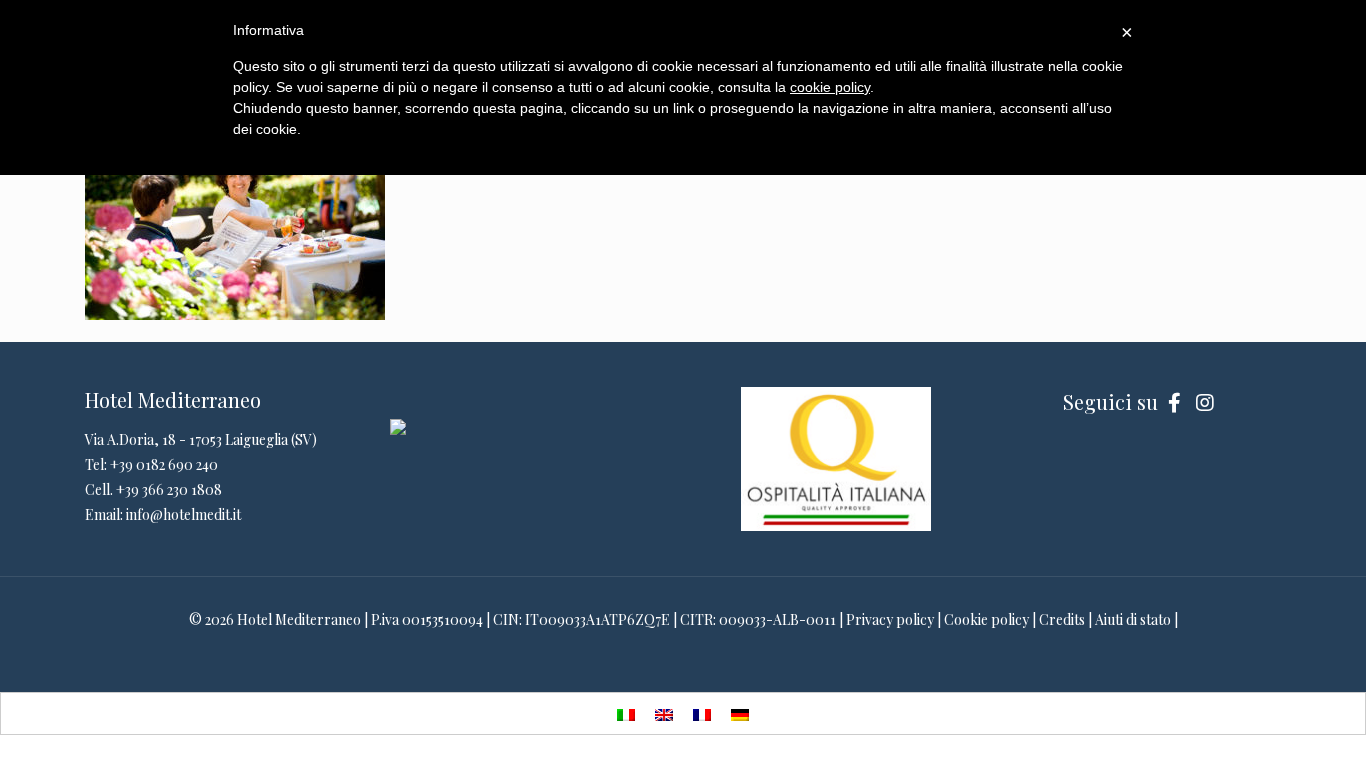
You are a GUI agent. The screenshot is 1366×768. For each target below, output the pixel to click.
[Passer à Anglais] (664, 713)
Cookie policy (986, 619)
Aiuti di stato (1133, 619)
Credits (1062, 619)
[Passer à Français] (702, 713)
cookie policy (830, 87)
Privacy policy (890, 619)
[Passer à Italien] (626, 713)
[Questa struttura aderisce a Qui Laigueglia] (398, 429)
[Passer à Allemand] (740, 713)
